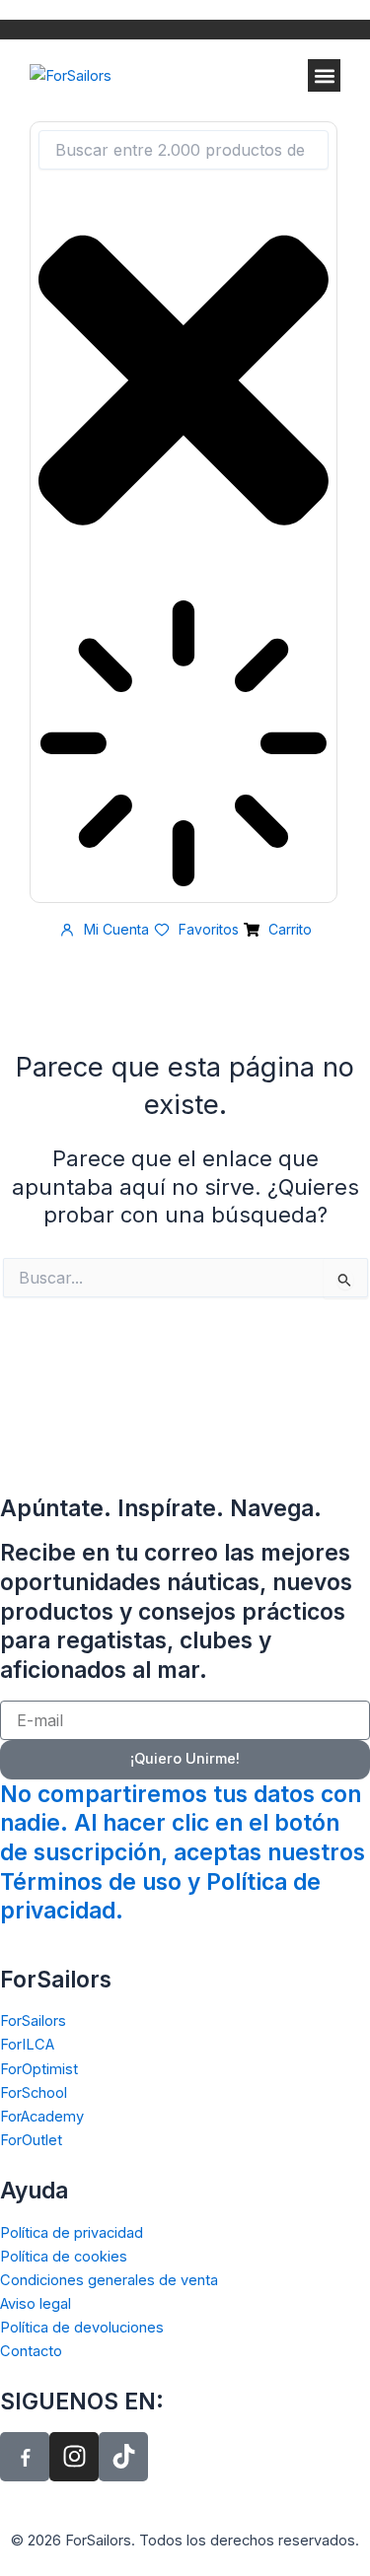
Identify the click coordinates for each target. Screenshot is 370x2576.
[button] (324, 75)
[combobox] (184, 150)
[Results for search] (184, 747)
